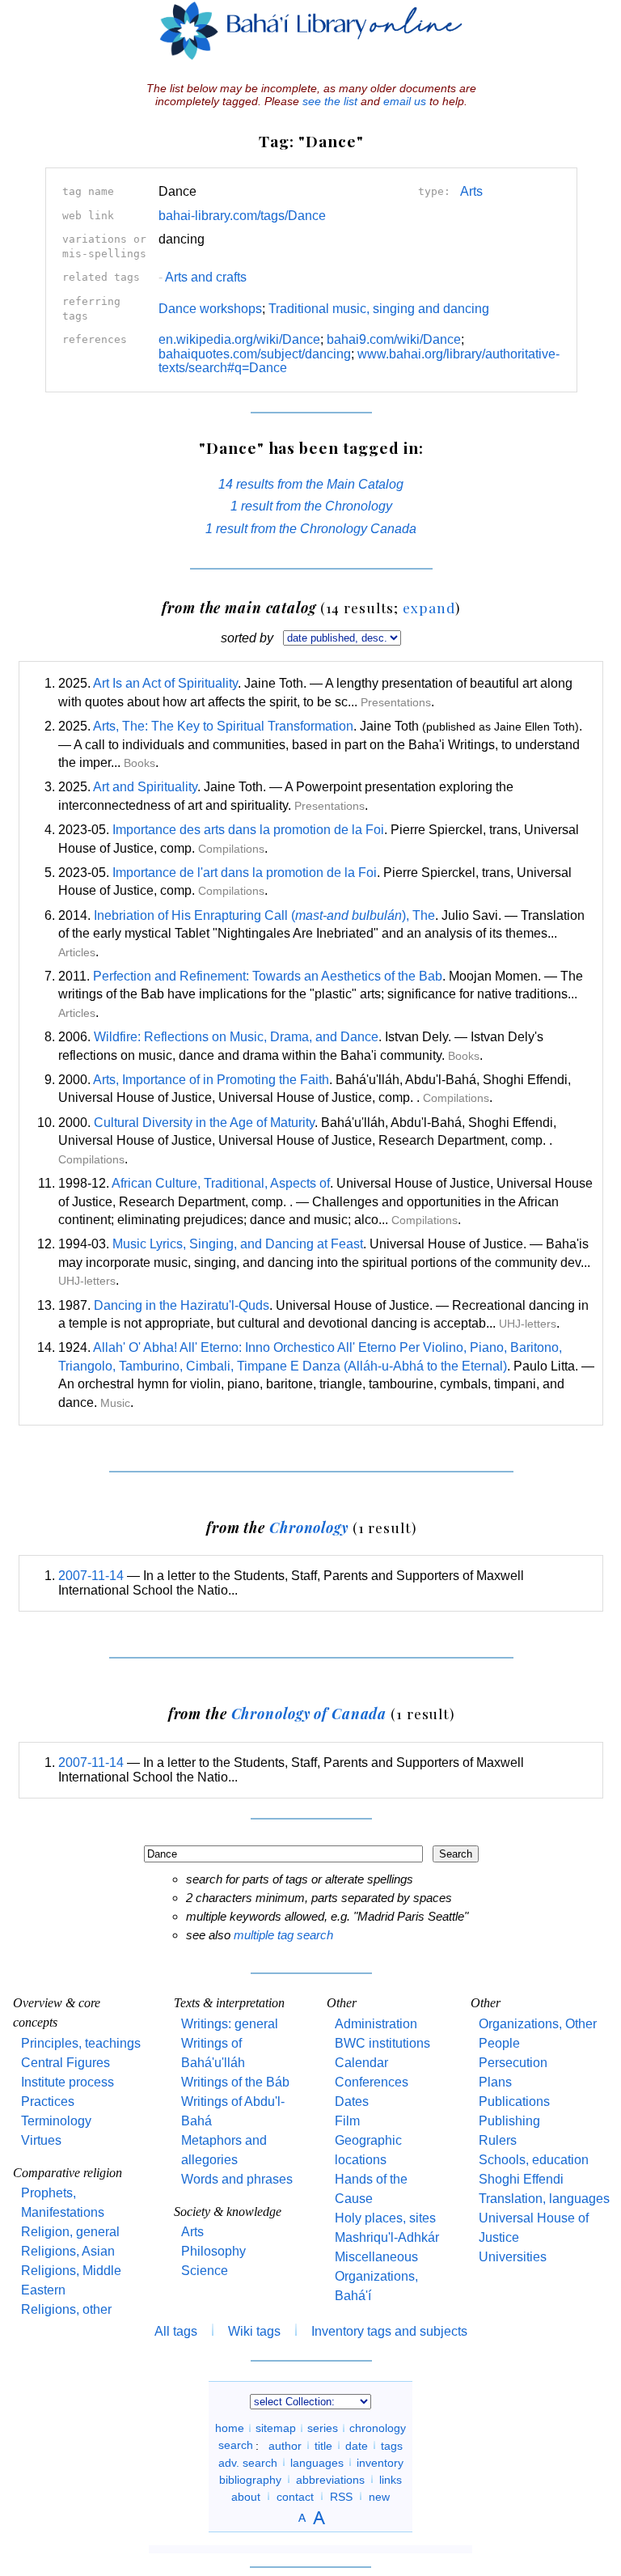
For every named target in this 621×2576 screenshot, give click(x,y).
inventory (380, 2462)
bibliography (250, 2479)
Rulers (498, 2140)
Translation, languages (544, 2199)
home (230, 2428)
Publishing (509, 2121)
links (391, 2479)
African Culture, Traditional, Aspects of (221, 1183)
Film (347, 2121)
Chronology (309, 1527)
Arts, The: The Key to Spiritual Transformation (223, 726)
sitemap (276, 2428)
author (285, 2445)
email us (405, 101)
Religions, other (66, 2309)
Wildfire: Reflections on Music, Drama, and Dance (236, 1037)
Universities (513, 2257)
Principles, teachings (81, 2043)
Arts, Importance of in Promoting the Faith (211, 1080)
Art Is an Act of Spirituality (165, 683)
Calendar (361, 2063)
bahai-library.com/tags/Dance (242, 216)
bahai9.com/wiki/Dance (394, 339)
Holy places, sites (385, 2218)
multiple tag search (283, 1935)
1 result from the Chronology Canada (311, 529)
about (246, 2496)
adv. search (248, 2462)
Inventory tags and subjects (389, 2331)
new (379, 2496)
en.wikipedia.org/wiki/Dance (239, 339)
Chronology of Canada (309, 1713)
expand (429, 607)
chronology (378, 2428)
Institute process (68, 2082)
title (323, 2445)
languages (317, 2462)
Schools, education (534, 2160)
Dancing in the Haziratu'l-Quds (182, 1305)
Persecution (513, 2063)
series (323, 2428)
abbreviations (330, 2479)
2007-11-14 (91, 1576)
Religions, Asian (68, 2251)
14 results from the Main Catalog (311, 484)
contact (295, 2496)
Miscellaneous (376, 2257)
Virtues (41, 2140)
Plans (495, 2082)
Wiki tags (254, 2331)
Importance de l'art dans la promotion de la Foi (245, 873)
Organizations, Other (538, 2024)
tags (392, 2445)
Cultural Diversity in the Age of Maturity (204, 1123)
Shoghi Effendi (521, 2179)
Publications (514, 2101)
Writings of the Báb (235, 2082)
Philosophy (213, 2251)
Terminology (56, 2121)
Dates (352, 2101)
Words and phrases (237, 2179)
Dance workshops (210, 309)
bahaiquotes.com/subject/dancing (255, 354)
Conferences (372, 2082)
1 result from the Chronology (311, 506)
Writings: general (230, 2024)
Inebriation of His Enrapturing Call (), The (264, 915)
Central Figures (65, 2063)
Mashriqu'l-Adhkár (387, 2237)
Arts (471, 191)
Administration (376, 2024)
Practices (48, 2101)
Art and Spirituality (145, 787)
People (499, 2043)
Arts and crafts (203, 277)
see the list (330, 101)
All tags (176, 2331)
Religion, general (70, 2232)
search (236, 2445)
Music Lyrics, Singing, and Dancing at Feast (238, 1244)
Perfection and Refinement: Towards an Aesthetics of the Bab (268, 976)
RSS (341, 2496)
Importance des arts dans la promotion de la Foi (248, 830)
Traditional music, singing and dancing (379, 309)
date (357, 2445)
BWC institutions (382, 2043)
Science (205, 2271)
